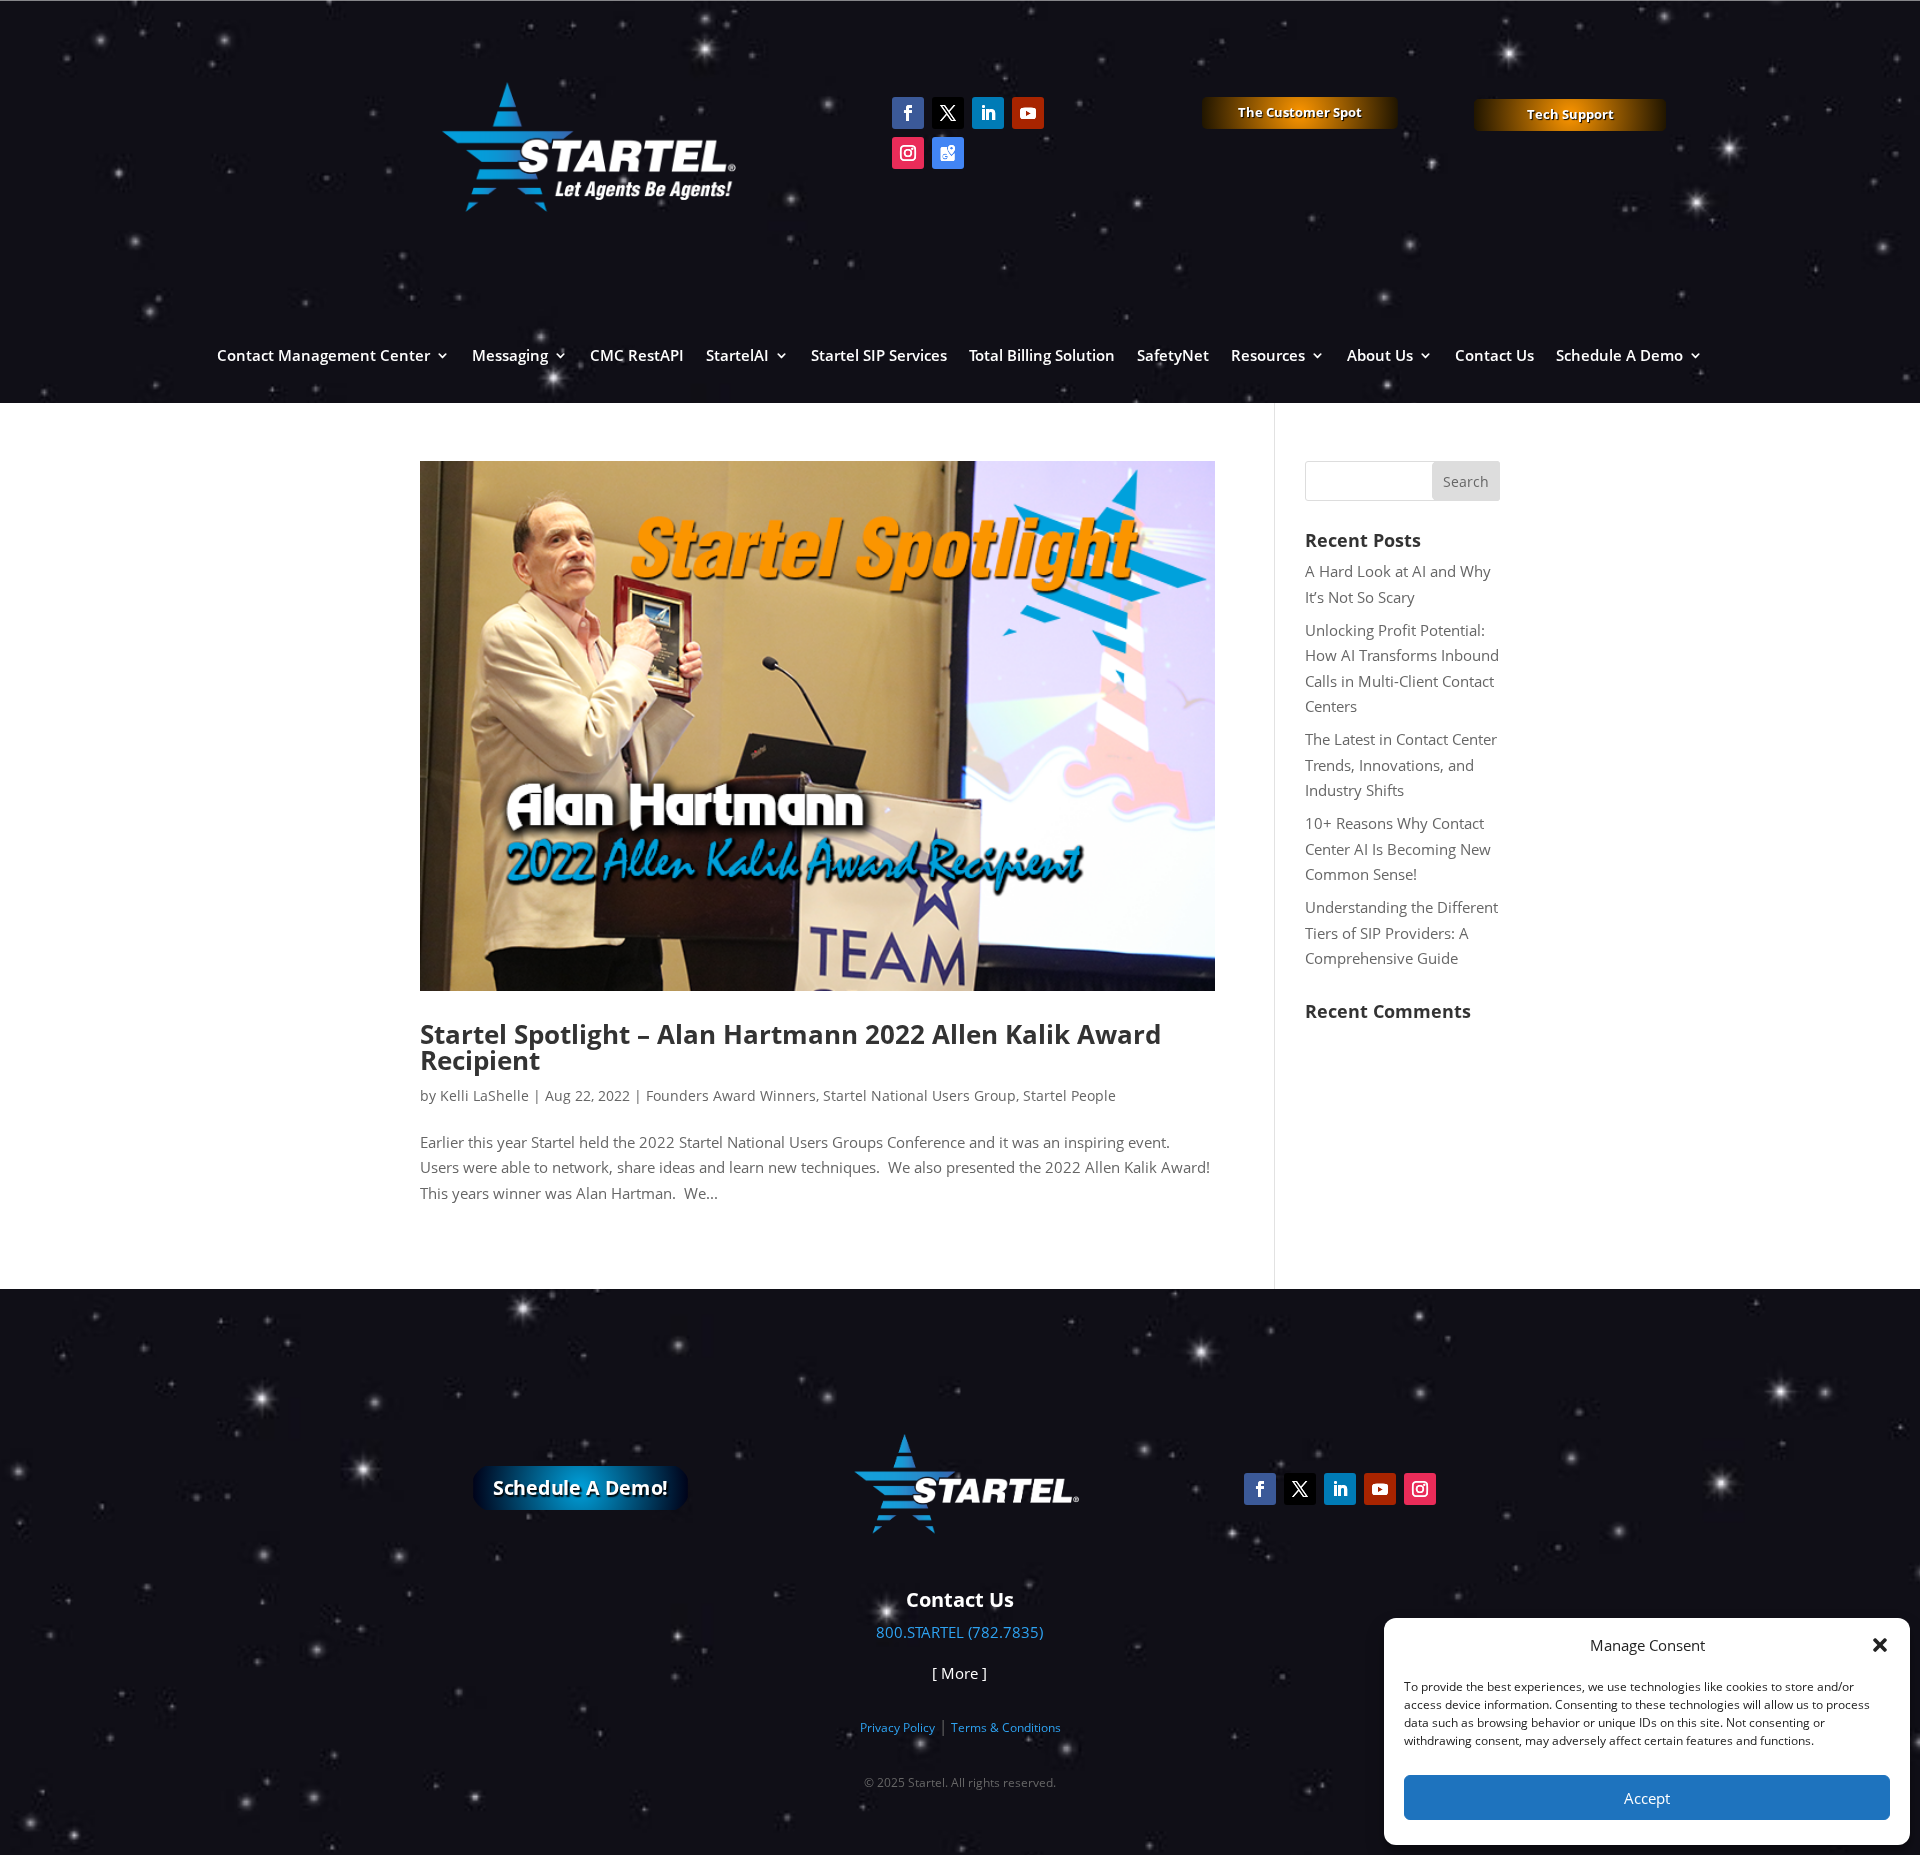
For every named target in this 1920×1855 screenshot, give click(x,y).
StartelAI (737, 355)
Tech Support (1570, 114)
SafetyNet (1173, 355)
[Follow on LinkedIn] (988, 113)
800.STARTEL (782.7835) (959, 1632)
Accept (1647, 1798)
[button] (1880, 1645)
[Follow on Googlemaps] (948, 153)
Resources (1268, 355)
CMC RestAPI (637, 355)
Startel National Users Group (919, 1095)
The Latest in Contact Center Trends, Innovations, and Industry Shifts (1401, 764)
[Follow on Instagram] (908, 153)
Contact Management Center (323, 355)
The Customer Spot (1300, 112)
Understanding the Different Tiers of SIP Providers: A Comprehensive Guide (1401, 932)
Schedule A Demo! (579, 1487)
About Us (1380, 355)
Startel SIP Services (879, 355)
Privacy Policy (897, 1727)
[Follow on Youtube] (1028, 113)
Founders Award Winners (731, 1095)
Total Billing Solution (1042, 355)
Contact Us (1494, 355)
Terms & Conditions (1006, 1727)
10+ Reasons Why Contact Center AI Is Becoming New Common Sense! (1398, 848)
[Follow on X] (948, 113)
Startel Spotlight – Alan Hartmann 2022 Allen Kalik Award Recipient (790, 1047)
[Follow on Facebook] (908, 113)
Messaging (510, 355)
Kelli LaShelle (484, 1095)
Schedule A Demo (1619, 355)
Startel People (1069, 1095)
